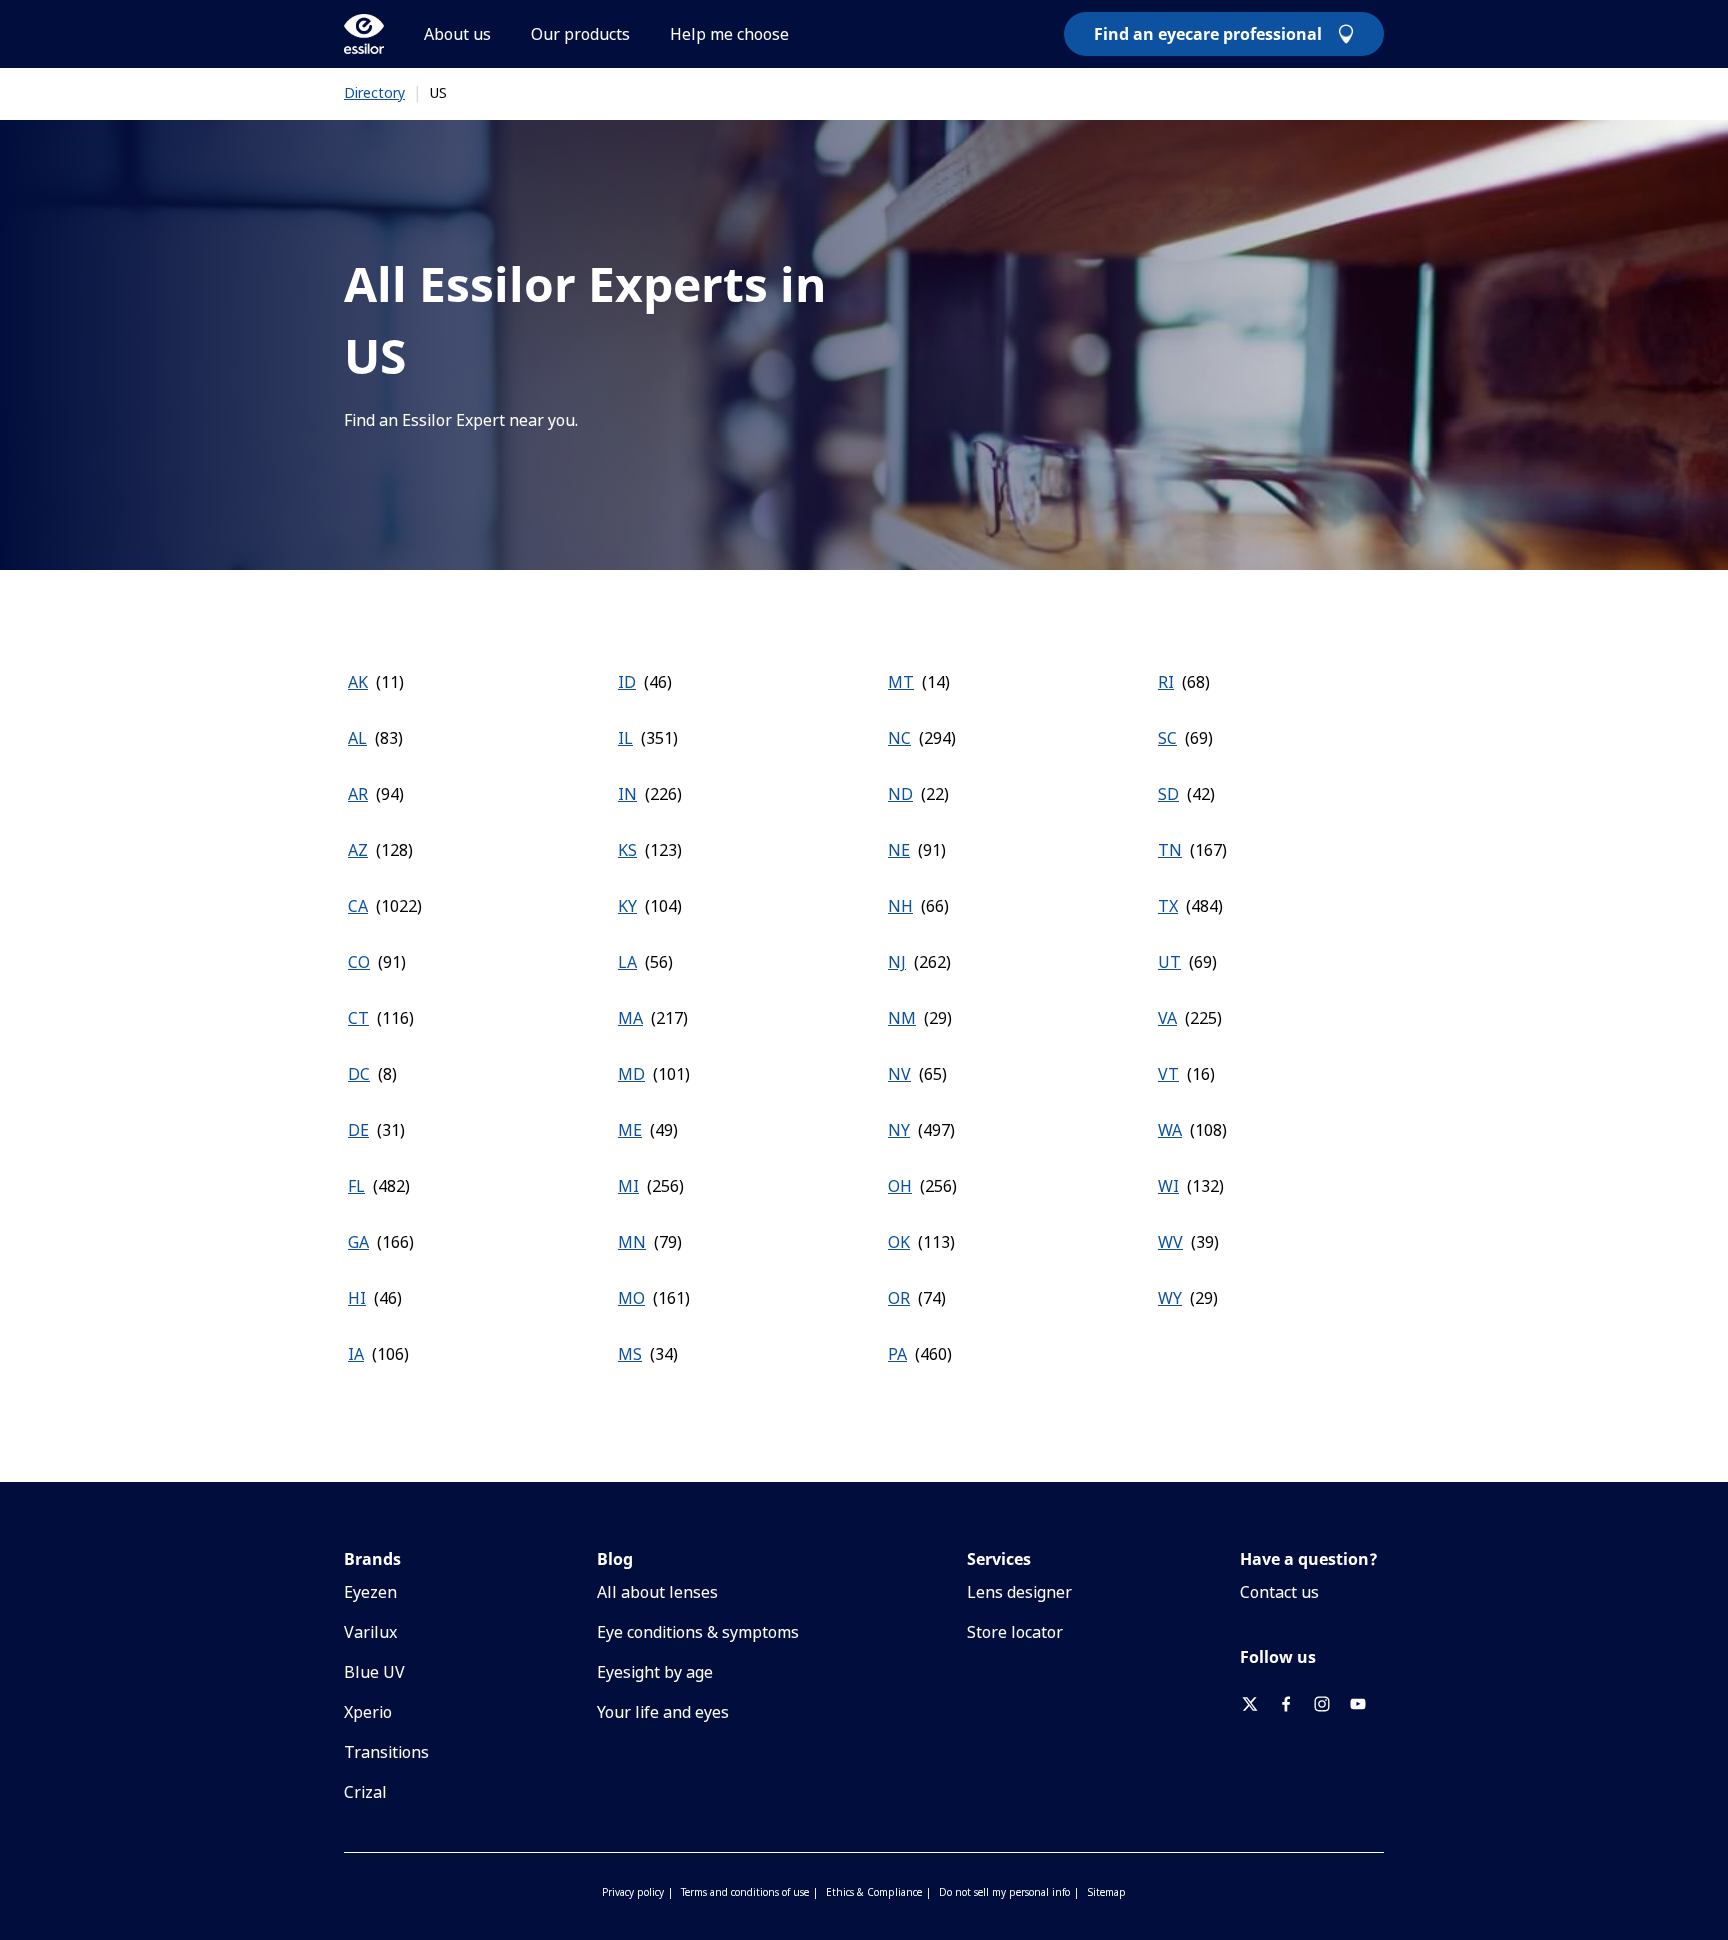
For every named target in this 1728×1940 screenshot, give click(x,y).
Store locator (1015, 1632)
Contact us (1279, 1592)
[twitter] (1258, 1704)
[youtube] (1366, 1704)
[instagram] (1330, 1704)
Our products (580, 34)
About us (457, 34)
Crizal (365, 1792)
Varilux (370, 1632)
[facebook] (1294, 1704)
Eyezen (370, 1592)
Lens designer (1019, 1592)
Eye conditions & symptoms (698, 1632)
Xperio (368, 1712)
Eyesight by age (655, 1672)
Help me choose (729, 34)
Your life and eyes (663, 1712)
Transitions (386, 1752)
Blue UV (374, 1672)
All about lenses (657, 1592)
